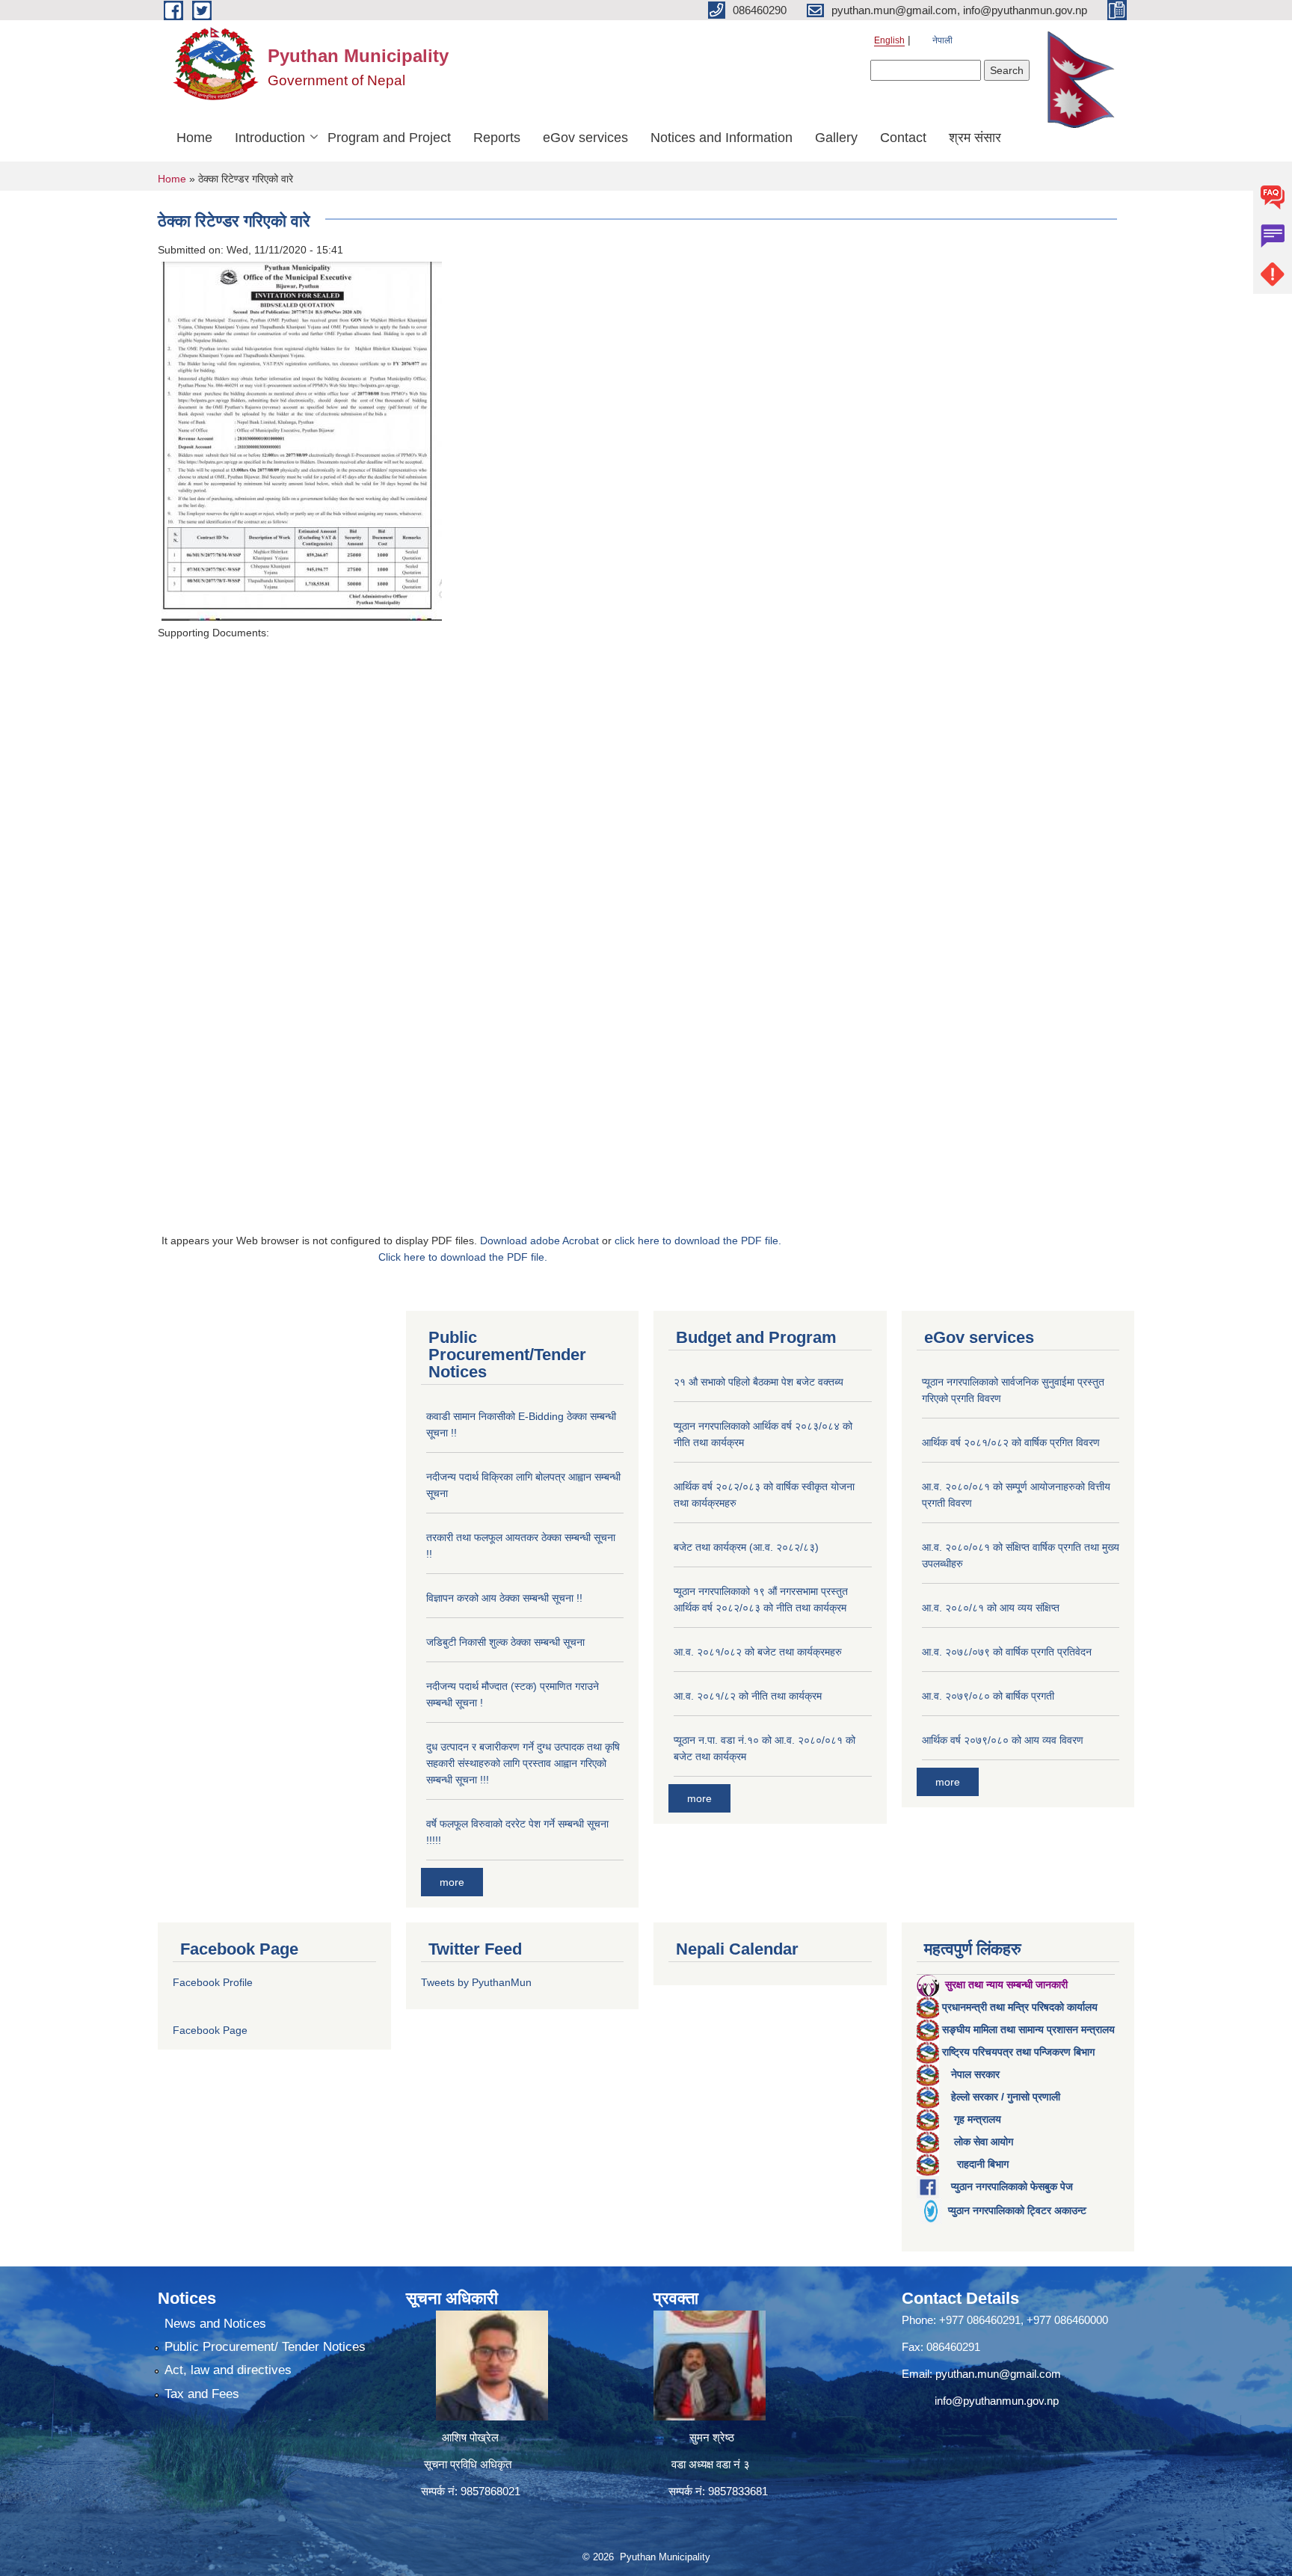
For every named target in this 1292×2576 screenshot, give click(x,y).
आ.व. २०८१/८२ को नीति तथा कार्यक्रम (748, 1696)
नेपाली (942, 40)
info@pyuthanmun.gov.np (997, 2401)
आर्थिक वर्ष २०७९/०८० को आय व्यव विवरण (1003, 1740)
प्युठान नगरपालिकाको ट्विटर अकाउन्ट (1017, 2210)
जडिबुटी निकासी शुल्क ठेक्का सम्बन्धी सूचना (505, 1642)
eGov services (585, 138)
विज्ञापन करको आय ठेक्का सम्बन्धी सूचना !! (504, 1598)
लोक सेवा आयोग (984, 2142)
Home (194, 138)
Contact (903, 138)
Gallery (836, 138)
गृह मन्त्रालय (978, 2119)
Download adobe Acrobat (541, 1241)
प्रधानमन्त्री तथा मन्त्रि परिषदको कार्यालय (1020, 2007)
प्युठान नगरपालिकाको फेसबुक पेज (1012, 2186)
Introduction (270, 138)
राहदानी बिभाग (983, 2164)
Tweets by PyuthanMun (476, 1982)
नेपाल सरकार (975, 2074)
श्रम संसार (975, 138)
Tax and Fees (202, 2394)
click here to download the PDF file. (698, 1241)
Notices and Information (722, 138)
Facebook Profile (213, 1982)
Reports (497, 138)
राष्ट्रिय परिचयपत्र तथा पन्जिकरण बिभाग (1018, 2052)
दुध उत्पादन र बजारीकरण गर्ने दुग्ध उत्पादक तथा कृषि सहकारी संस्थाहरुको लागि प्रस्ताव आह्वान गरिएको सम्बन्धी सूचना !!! (523, 1763)
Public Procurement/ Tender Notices (265, 2347)
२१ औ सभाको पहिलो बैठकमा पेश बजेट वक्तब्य (759, 1382)
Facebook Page (210, 2030)
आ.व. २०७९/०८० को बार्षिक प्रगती (988, 1696)
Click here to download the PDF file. (463, 1257)
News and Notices (215, 2324)
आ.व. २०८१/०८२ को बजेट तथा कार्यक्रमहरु (758, 1652)
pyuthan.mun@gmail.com (998, 2374)
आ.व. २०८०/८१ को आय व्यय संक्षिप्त (991, 1608)
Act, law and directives (228, 2370)
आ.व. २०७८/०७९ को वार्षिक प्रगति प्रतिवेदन (1007, 1652)
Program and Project (389, 138)
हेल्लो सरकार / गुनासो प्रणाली (1006, 2097)
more (452, 1882)
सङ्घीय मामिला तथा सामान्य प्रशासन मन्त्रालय (1028, 2029)
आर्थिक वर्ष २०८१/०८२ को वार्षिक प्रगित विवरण (1011, 1442)
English (889, 40)
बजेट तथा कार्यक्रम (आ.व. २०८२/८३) (746, 1547)
